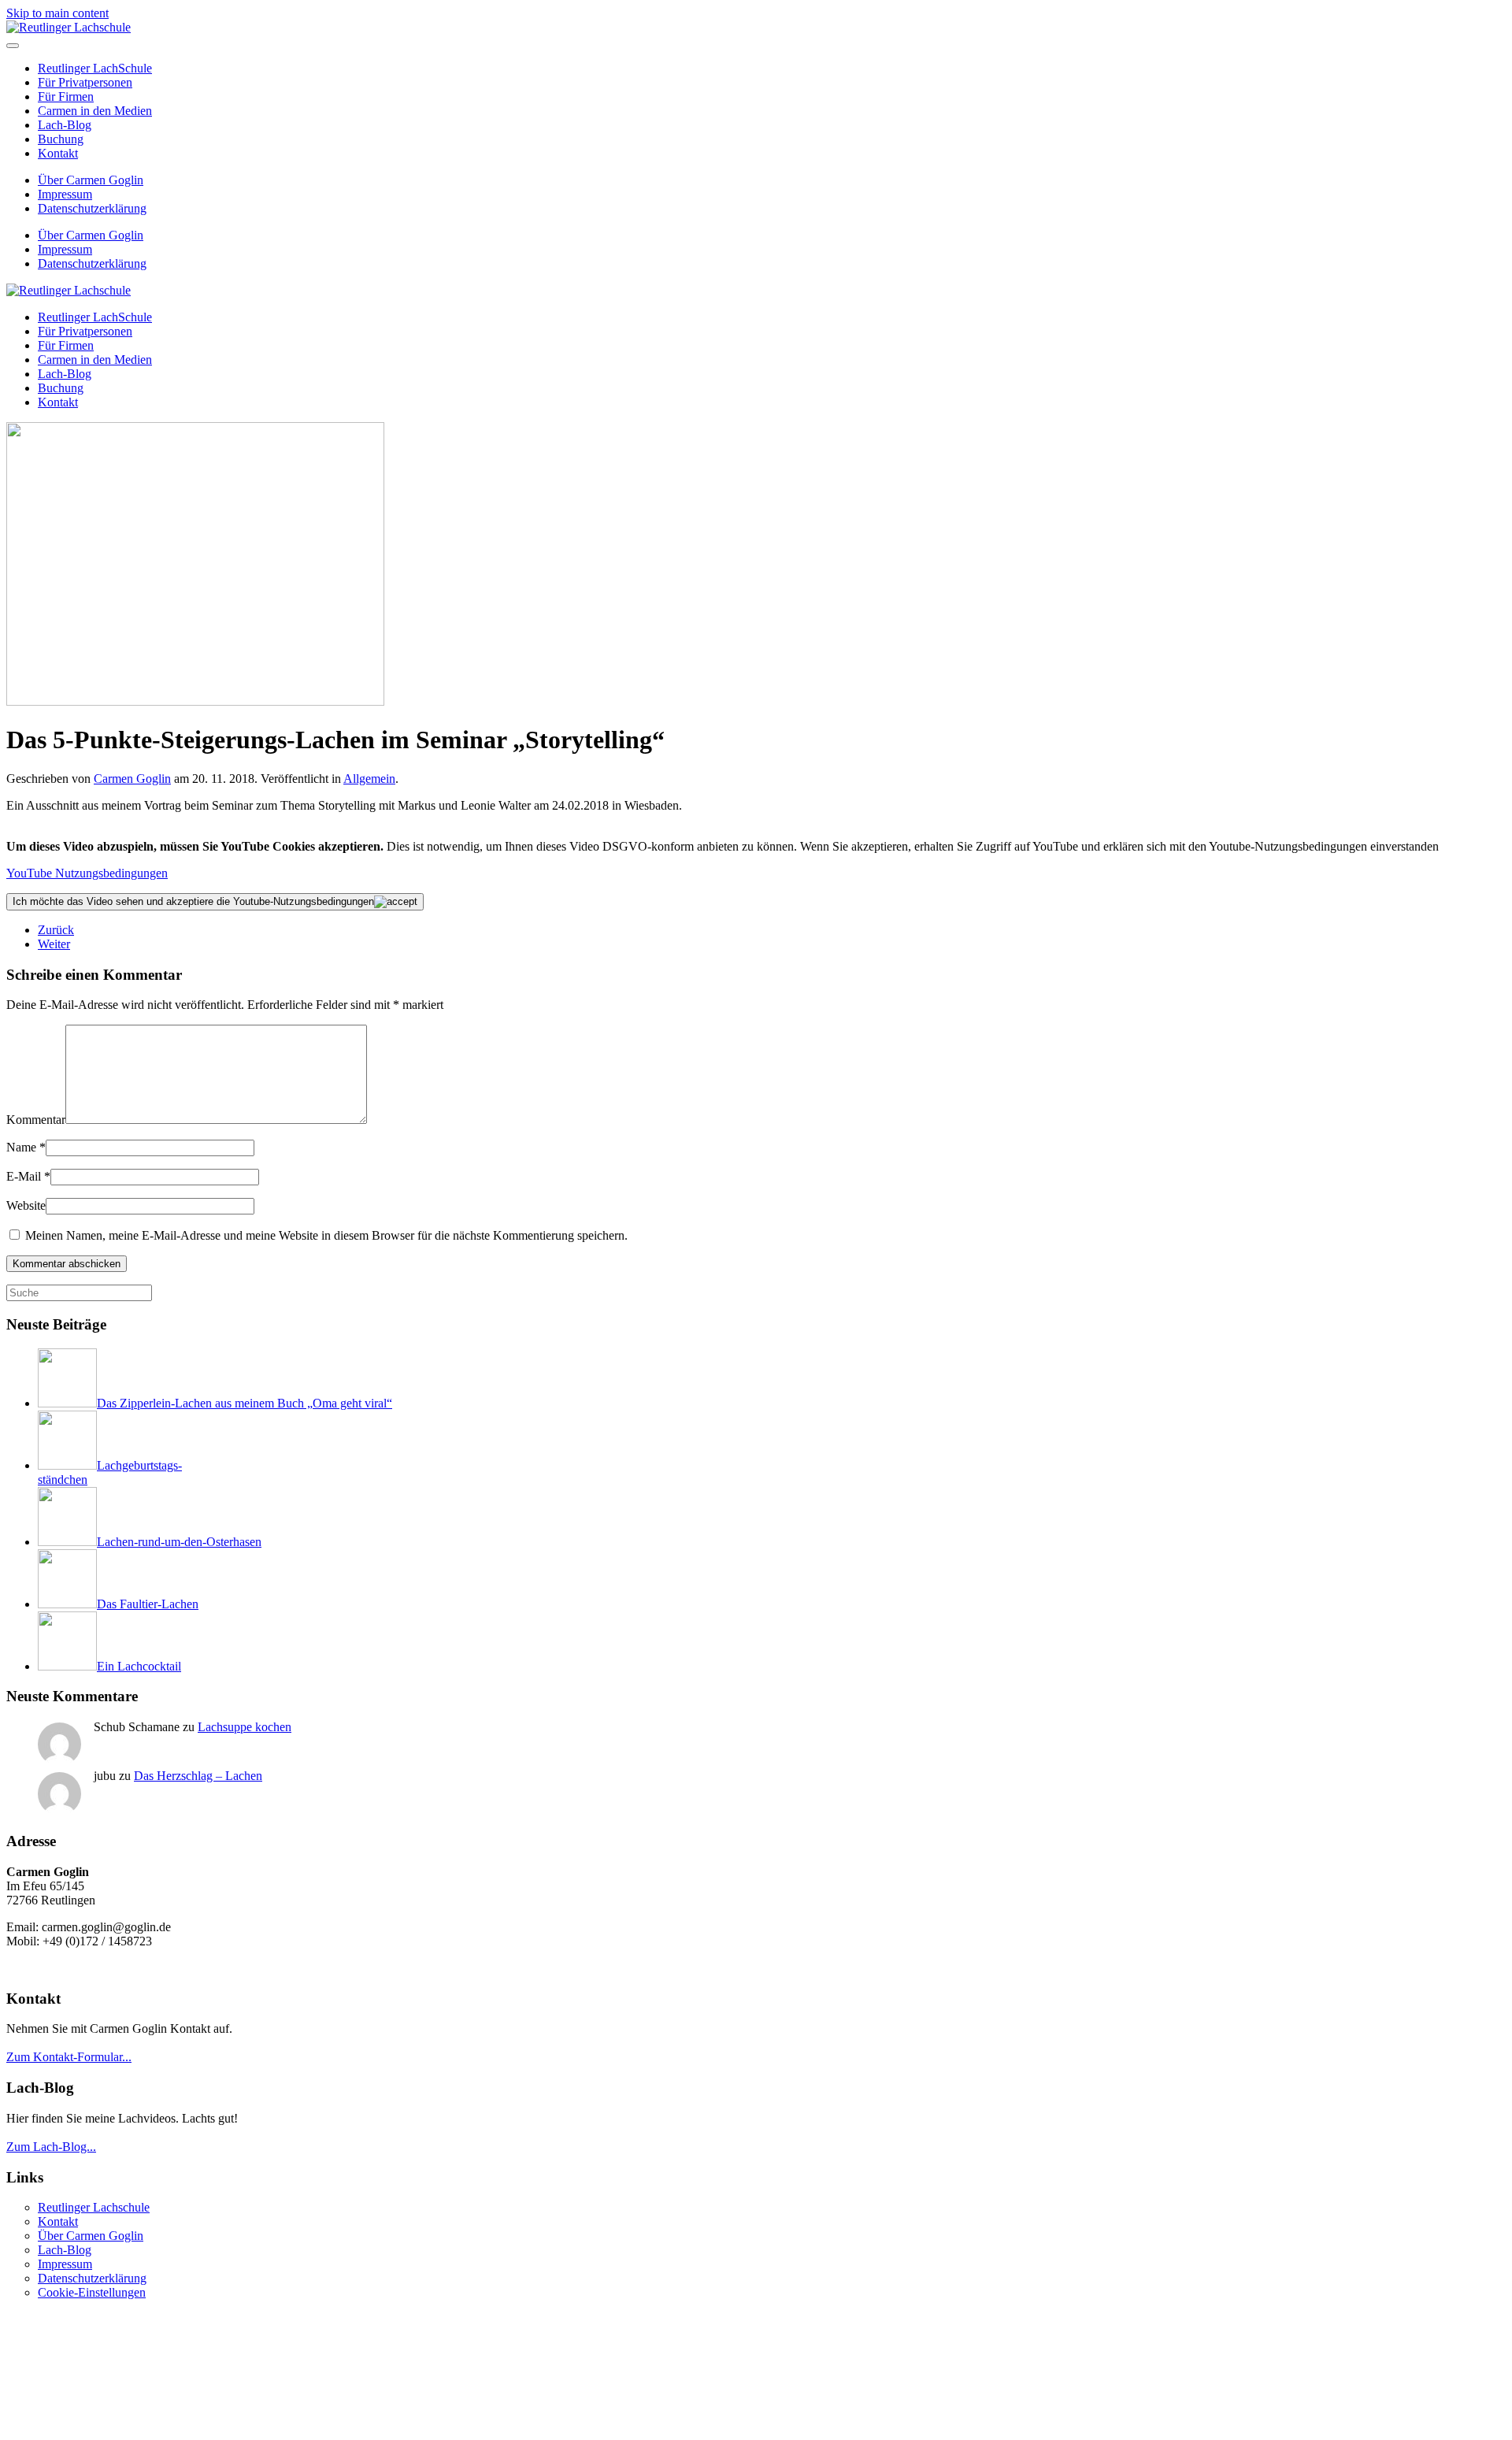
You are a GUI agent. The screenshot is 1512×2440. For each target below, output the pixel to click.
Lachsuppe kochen (245, 1727)
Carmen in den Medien (95, 111)
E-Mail (28, 1176)
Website (26, 1205)
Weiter (54, 944)
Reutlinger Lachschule (94, 2207)
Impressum (65, 194)
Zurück (56, 930)
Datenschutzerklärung (92, 208)
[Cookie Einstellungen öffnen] (124, 2426)
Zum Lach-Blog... (51, 2147)
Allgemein (369, 779)
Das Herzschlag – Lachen (198, 1776)
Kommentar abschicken (67, 1264)
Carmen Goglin (132, 779)
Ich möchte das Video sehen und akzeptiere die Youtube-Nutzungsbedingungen (193, 901)
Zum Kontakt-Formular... (69, 2057)
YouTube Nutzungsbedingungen (87, 873)
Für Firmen (66, 96)
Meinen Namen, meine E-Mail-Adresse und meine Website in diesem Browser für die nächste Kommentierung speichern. (325, 1235)
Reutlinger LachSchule (95, 68)
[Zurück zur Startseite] (69, 27)
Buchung (61, 139)
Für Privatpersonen (85, 82)
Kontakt (58, 153)
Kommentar (36, 1120)
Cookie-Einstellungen (92, 2292)
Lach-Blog (65, 125)
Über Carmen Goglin (91, 180)
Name (26, 1147)
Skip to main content (57, 13)
